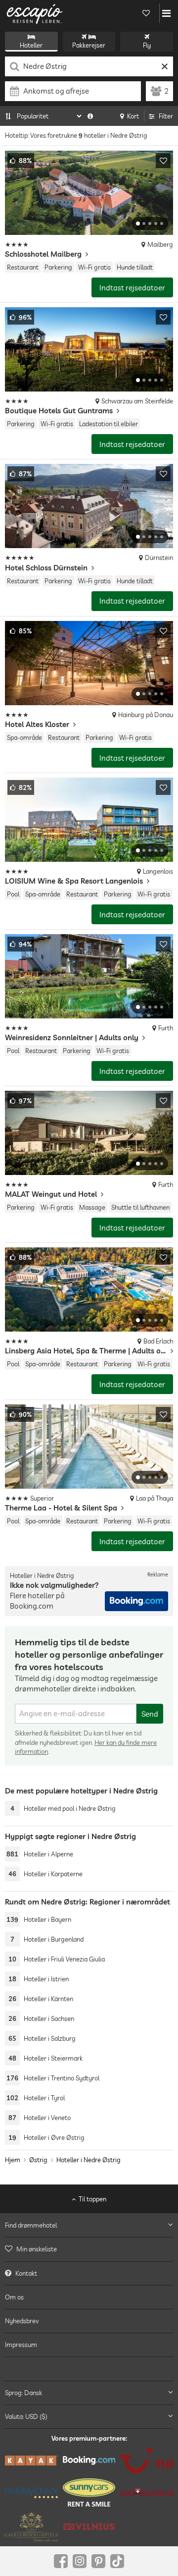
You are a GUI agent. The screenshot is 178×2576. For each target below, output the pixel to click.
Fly (147, 45)
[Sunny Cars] (89, 2492)
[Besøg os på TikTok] (117, 2561)
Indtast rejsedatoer (132, 288)
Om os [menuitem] (14, 2296)
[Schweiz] (147, 2492)
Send (150, 1714)
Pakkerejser (89, 45)
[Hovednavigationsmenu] (166, 13)
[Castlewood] (31, 2526)
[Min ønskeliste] (146, 13)
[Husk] (163, 161)
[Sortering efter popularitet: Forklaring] (90, 116)
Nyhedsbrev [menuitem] (22, 2321)
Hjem (13, 2160)
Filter (166, 116)
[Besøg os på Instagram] (80, 2561)
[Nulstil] (164, 66)
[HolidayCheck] (31, 2492)
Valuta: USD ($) (26, 2416)
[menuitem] (89, 2249)
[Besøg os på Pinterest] (98, 2561)
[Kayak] (31, 2461)
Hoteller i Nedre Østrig (89, 2160)
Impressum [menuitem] (21, 2345)
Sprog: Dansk (23, 2392)
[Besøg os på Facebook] (61, 2561)
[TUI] (147, 2461)
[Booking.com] (89, 2460)
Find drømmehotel (31, 2225)
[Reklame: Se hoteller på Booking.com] (136, 1601)
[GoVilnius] (89, 2527)
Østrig (38, 2160)
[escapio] (35, 13)
